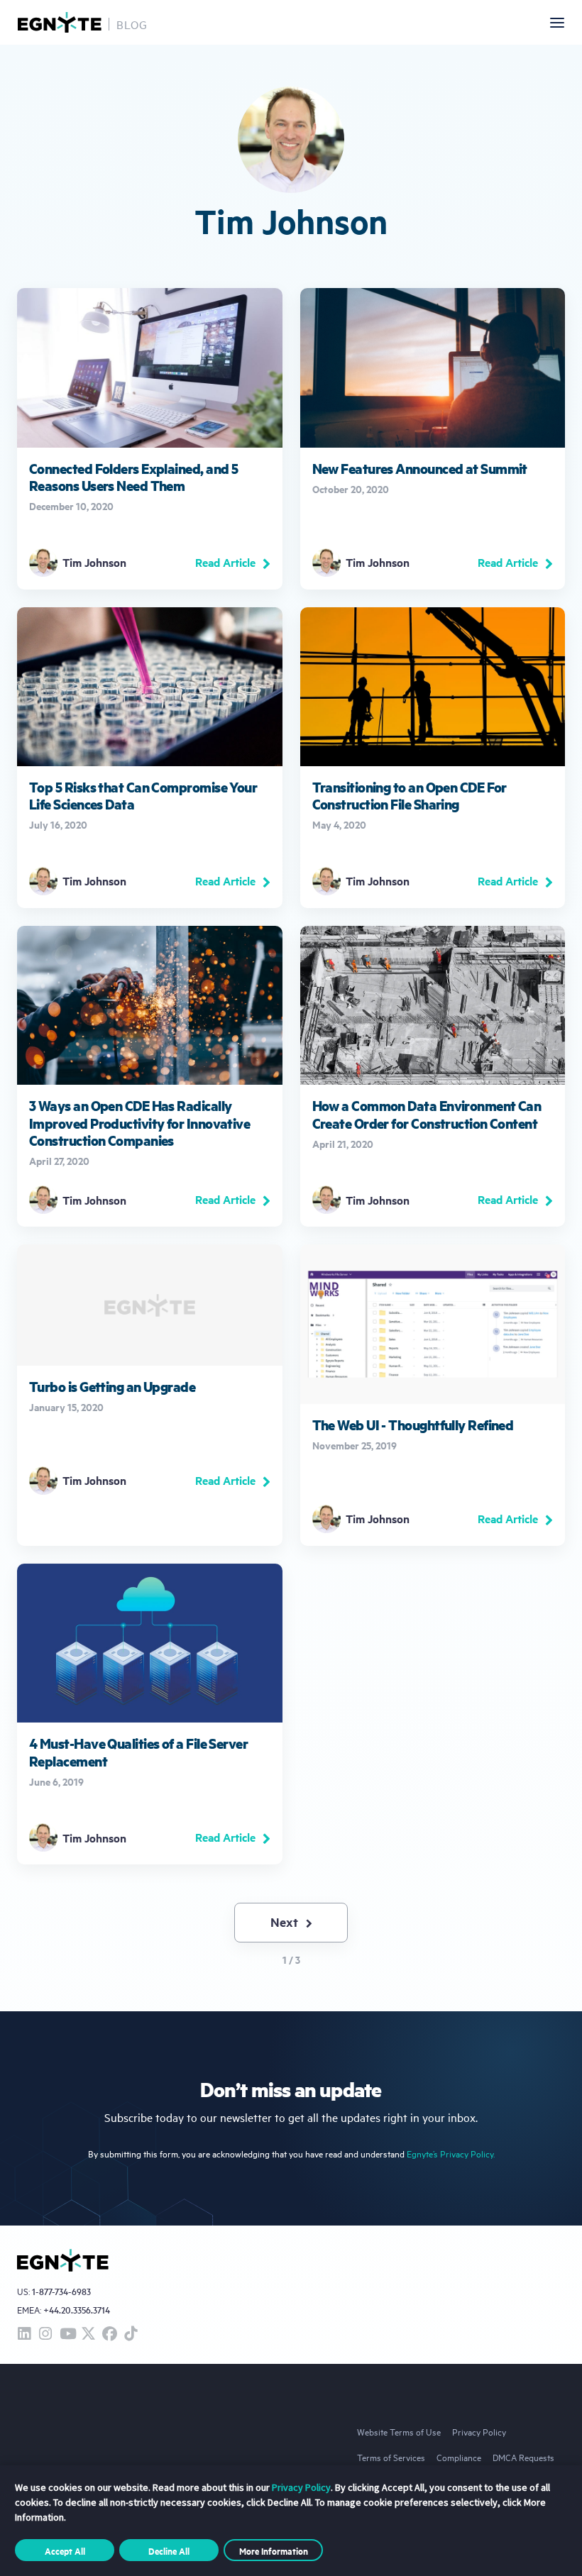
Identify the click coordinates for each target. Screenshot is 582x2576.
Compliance (459, 2457)
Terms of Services (391, 2457)
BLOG (132, 24)
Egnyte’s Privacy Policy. (451, 2154)
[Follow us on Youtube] (67, 2334)
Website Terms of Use (399, 2431)
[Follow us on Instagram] (45, 2334)
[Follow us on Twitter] (88, 2334)
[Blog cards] (150, 438)
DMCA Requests (523, 2457)
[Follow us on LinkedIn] (24, 2334)
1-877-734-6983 (61, 2292)
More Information (274, 2550)
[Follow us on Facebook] (109, 2334)
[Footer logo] (63, 2260)
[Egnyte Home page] (60, 22)
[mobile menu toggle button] (557, 23)
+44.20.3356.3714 (77, 2310)
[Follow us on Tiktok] (131, 2334)
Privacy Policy (479, 2431)
